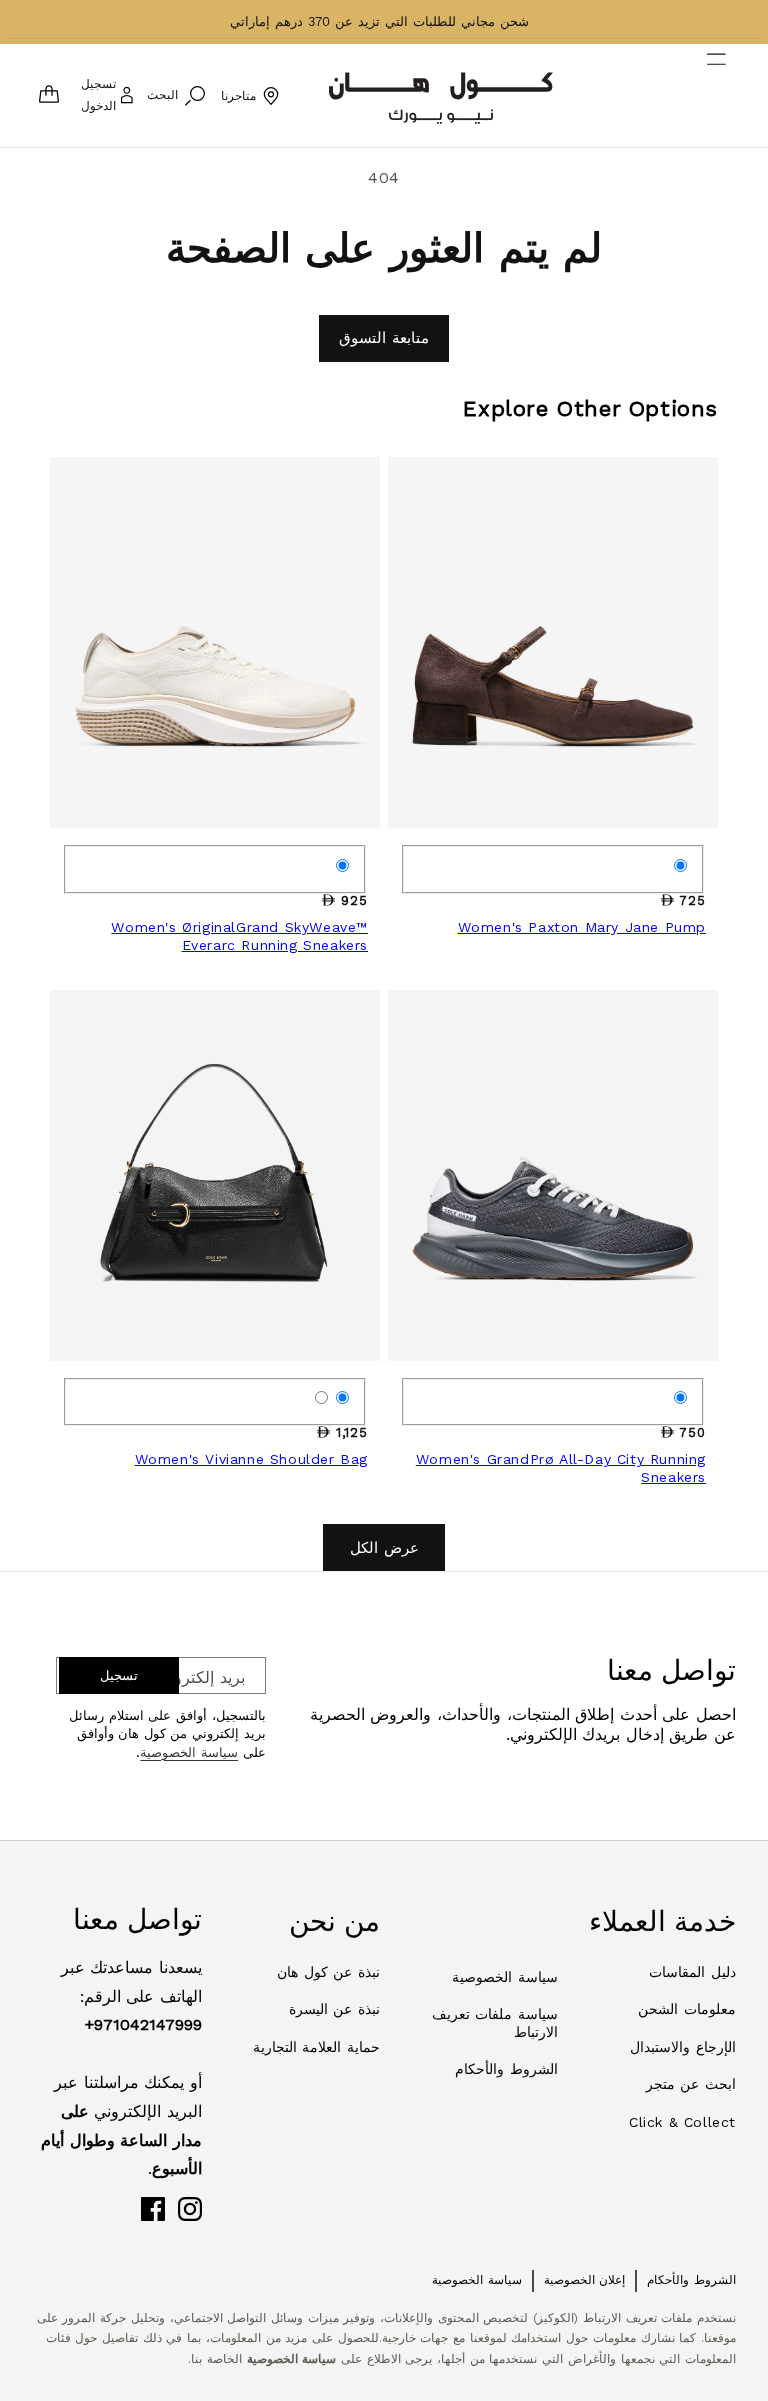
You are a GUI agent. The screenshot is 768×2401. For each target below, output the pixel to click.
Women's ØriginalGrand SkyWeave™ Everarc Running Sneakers (239, 936)
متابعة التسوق (384, 338)
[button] (729, 96)
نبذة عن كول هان (328, 1972)
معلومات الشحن (687, 2009)
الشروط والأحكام (506, 2069)
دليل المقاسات (692, 1972)
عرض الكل (384, 1548)
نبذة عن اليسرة (334, 2009)
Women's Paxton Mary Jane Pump (582, 927)
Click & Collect (682, 2122)
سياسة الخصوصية (189, 1752)
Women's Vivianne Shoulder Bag (251, 1459)
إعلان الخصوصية (585, 2280)
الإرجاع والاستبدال (683, 2047)
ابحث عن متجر (691, 2084)
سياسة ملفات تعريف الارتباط (495, 2023)
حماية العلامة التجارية (316, 2047)
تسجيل (119, 1675)
